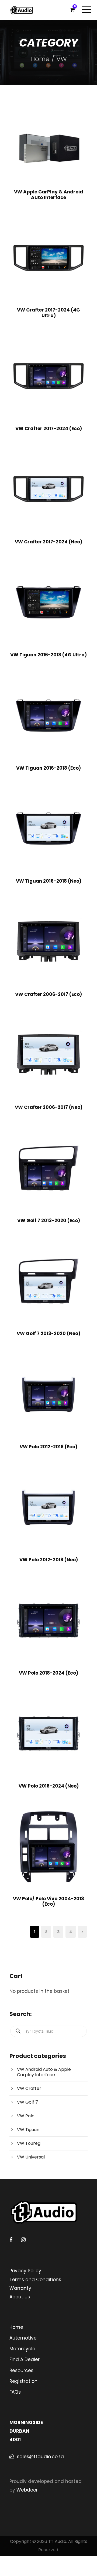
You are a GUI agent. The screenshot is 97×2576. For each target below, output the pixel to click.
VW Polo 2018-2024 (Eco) (48, 1673)
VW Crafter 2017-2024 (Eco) (49, 429)
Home (40, 59)
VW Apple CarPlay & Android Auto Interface (48, 194)
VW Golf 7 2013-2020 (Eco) (49, 1220)
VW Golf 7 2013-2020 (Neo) (48, 1333)
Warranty (20, 2288)
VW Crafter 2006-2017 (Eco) (48, 994)
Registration (23, 2381)
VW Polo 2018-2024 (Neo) (49, 1786)
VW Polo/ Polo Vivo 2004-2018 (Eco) (48, 1901)
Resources (21, 2370)
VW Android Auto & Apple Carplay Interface (44, 2072)
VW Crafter (29, 2088)
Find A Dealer (25, 2359)
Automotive (23, 2338)
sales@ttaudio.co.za (40, 2457)
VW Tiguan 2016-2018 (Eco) (48, 768)
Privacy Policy (25, 2271)
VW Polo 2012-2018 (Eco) (48, 1447)
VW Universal (31, 2157)
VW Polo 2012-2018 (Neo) (49, 1560)
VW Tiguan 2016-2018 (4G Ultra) (48, 655)
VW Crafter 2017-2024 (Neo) (48, 542)
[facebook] (11, 2240)
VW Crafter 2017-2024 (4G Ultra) (48, 313)
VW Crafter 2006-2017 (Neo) (49, 1107)
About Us (20, 2297)
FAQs (15, 2392)
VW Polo (26, 2116)
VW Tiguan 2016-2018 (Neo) (49, 881)
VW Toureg (29, 2143)
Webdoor (27, 2490)
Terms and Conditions (35, 2280)
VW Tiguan (28, 2130)
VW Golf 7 (27, 2102)
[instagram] (23, 2240)
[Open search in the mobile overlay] (48, 2031)
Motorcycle (22, 2349)
